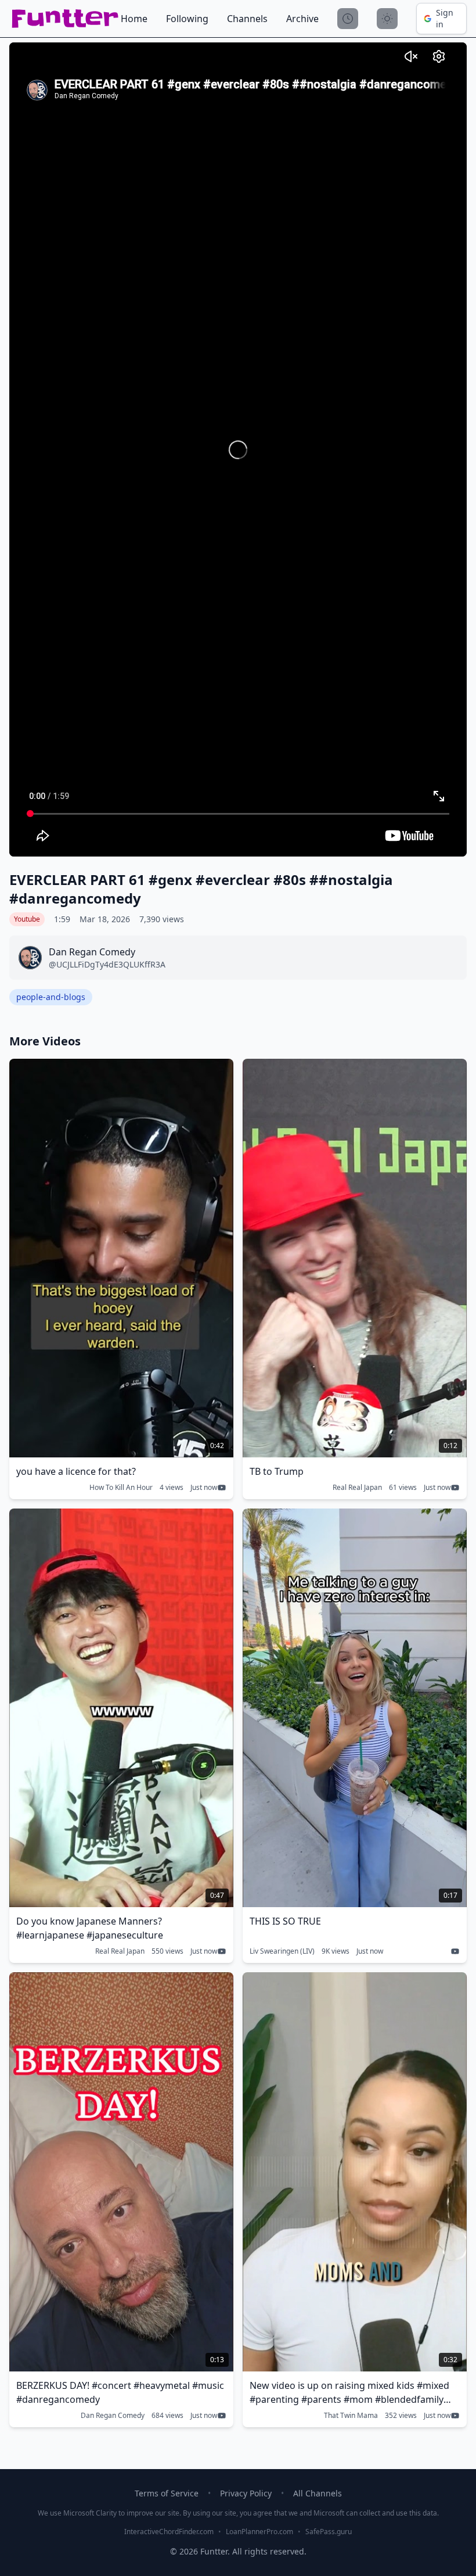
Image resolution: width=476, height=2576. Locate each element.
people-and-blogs (51, 997)
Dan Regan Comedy (113, 2416)
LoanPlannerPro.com (259, 2532)
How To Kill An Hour (121, 1488)
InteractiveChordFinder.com (169, 2532)
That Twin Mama (351, 2416)
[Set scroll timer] (348, 19)
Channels (247, 19)
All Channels (318, 2493)
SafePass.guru (329, 2532)
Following (187, 19)
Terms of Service (167, 2493)
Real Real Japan (357, 1488)
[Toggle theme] (387, 19)
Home (134, 19)
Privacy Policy (246, 2493)
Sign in (445, 18)
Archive (302, 19)
